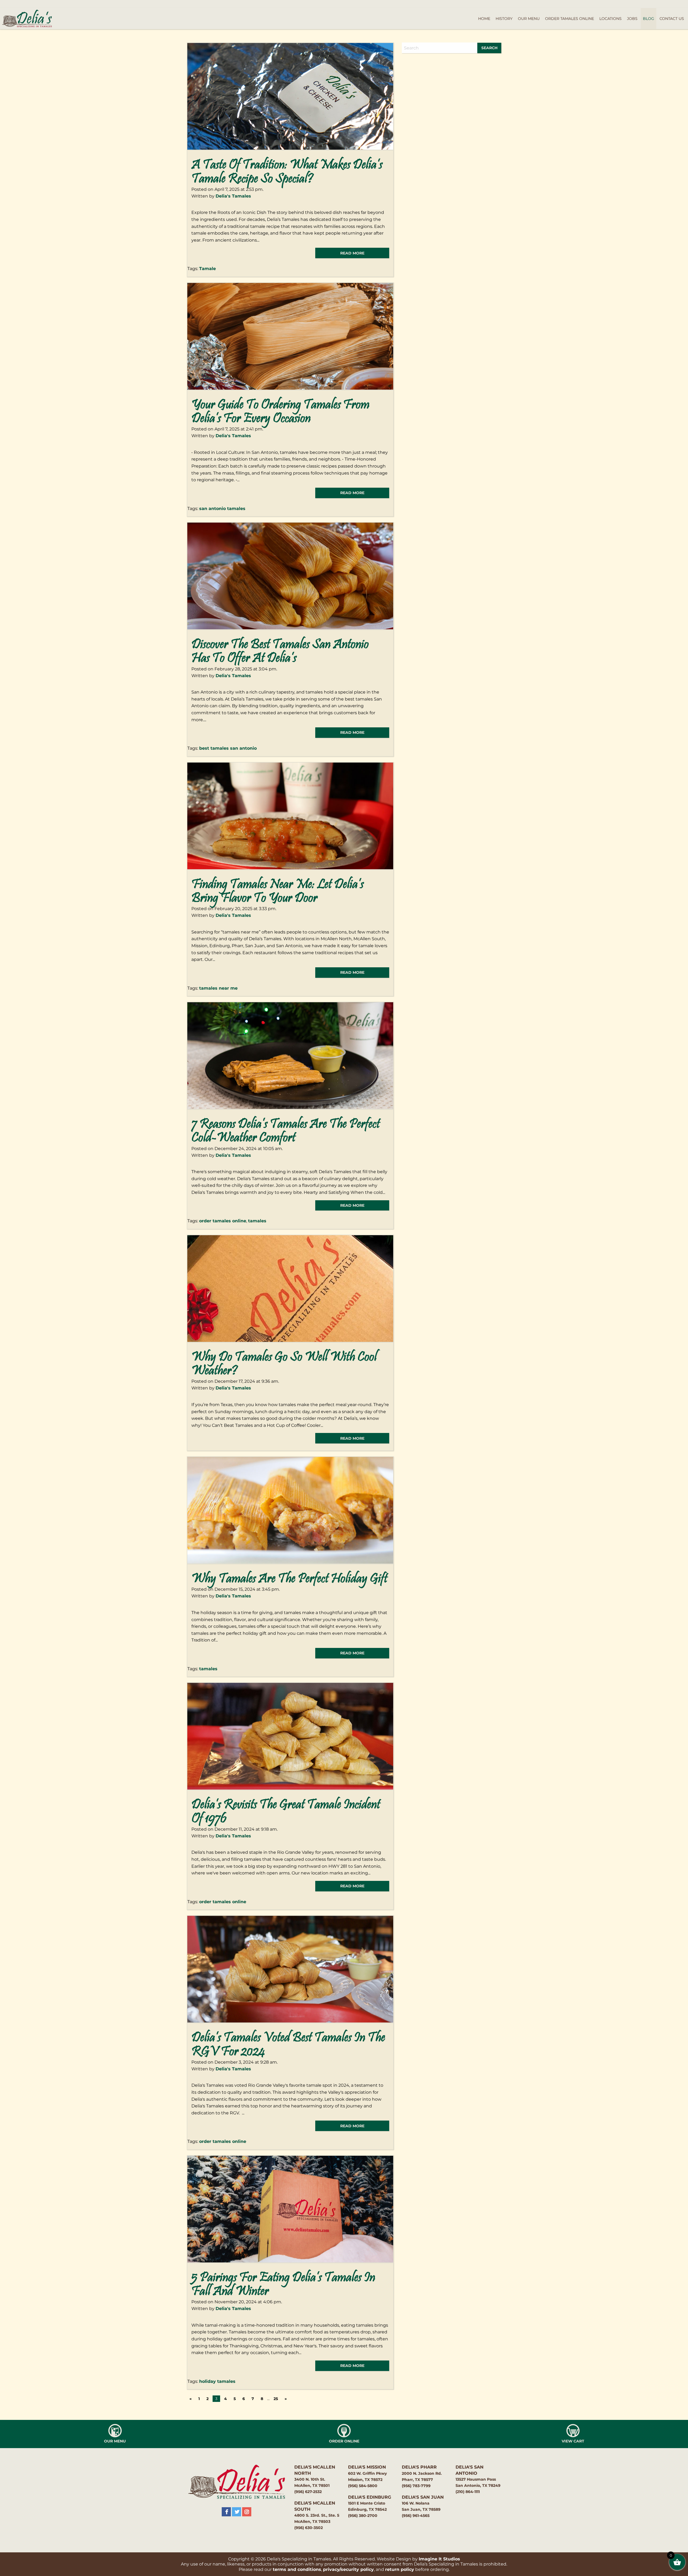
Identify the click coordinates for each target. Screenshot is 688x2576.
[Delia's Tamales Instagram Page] (247, 2512)
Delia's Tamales (233, 196)
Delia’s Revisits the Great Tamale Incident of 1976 (286, 1812)
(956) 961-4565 (416, 2516)
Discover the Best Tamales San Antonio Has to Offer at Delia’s (280, 652)
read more (352, 253)
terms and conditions (297, 2569)
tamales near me (218, 988)
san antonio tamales (222, 509)
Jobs (632, 19)
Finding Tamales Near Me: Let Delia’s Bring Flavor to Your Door (277, 892)
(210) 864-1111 (468, 2492)
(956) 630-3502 (309, 2528)
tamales (257, 1221)
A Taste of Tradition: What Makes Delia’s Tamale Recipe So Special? (287, 172)
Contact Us (672, 19)
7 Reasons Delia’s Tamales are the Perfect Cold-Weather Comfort (286, 1131)
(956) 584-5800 (363, 2486)
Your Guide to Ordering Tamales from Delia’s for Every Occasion (280, 412)
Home (484, 19)
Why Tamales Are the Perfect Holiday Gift (289, 1579)
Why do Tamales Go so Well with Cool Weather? (284, 1364)
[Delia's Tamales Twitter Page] (236, 2512)
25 (276, 2399)
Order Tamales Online (569, 19)
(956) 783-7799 (416, 2486)
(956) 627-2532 (308, 2492)
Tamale (207, 269)
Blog (648, 19)
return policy (400, 2569)
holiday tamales (217, 2381)
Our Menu (529, 19)
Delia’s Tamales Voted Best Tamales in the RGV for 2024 (288, 2045)
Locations (610, 19)
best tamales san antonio (228, 748)
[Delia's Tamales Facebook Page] (226, 2512)
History (504, 19)
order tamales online (223, 1221)
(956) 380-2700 (363, 2516)
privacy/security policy (348, 2569)
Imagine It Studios (439, 2559)
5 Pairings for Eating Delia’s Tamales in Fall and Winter (283, 2285)
